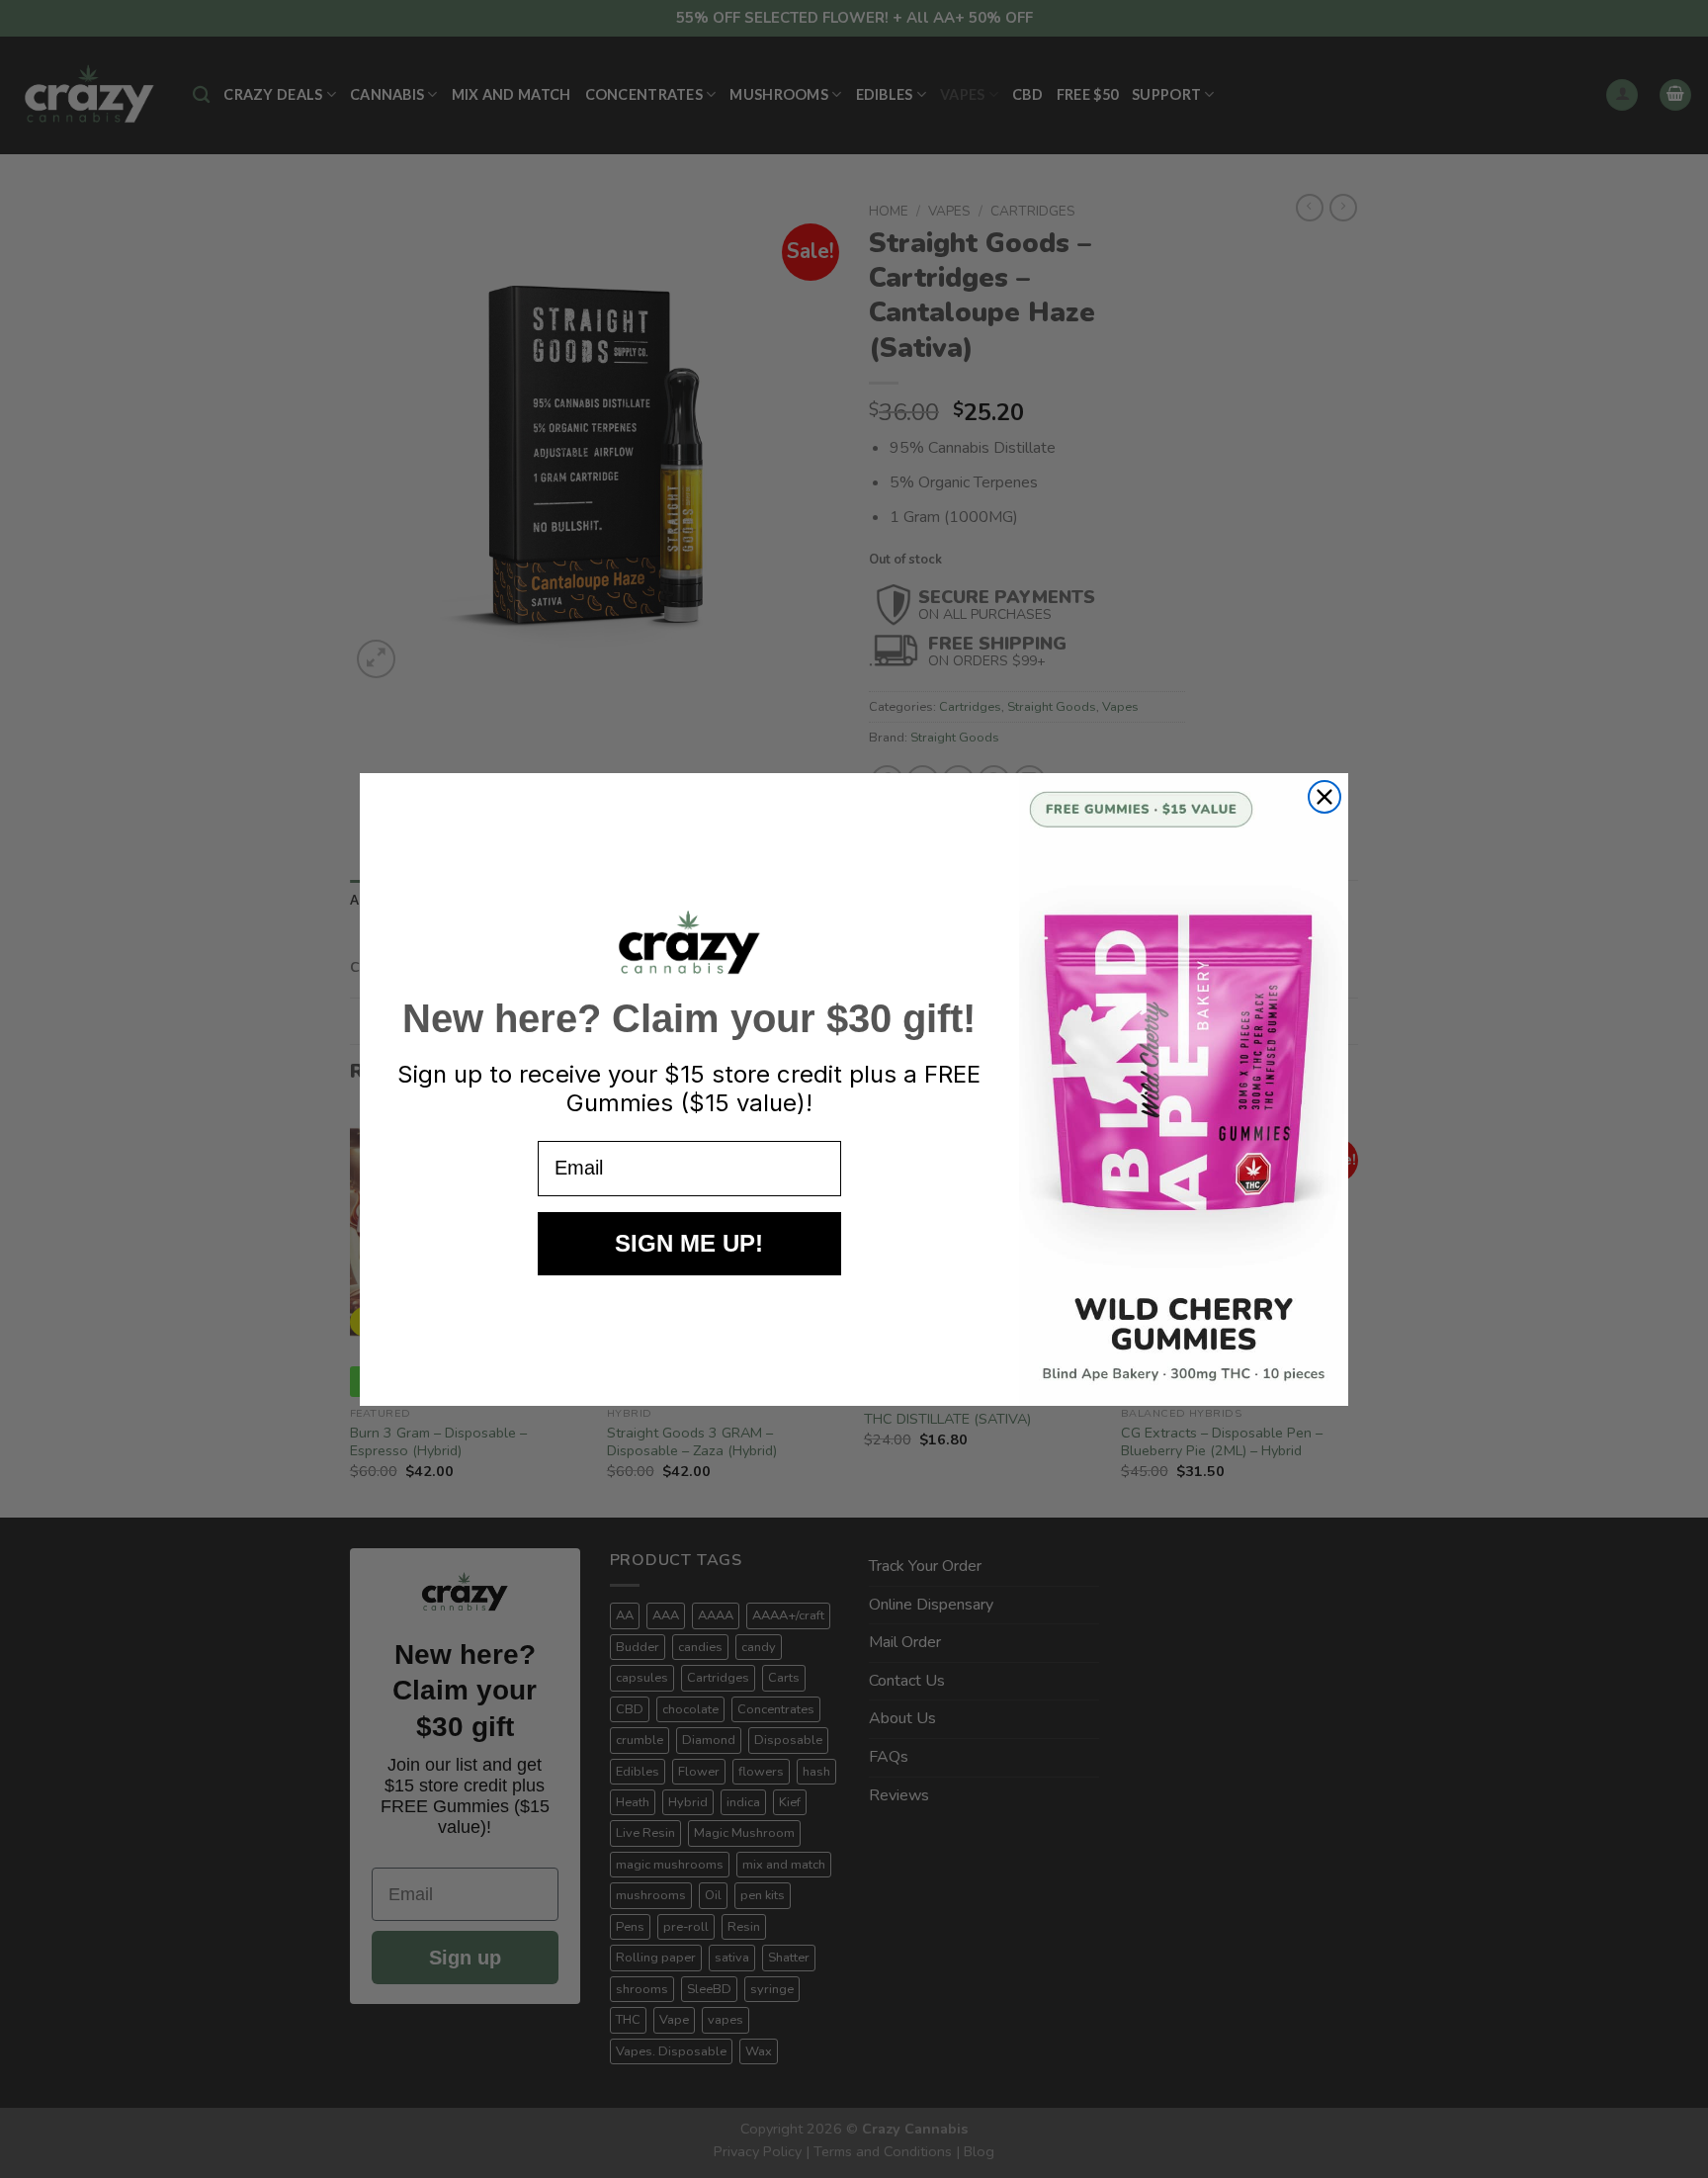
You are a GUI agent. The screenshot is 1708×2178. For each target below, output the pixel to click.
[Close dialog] (1324, 797)
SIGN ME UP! (689, 1243)
